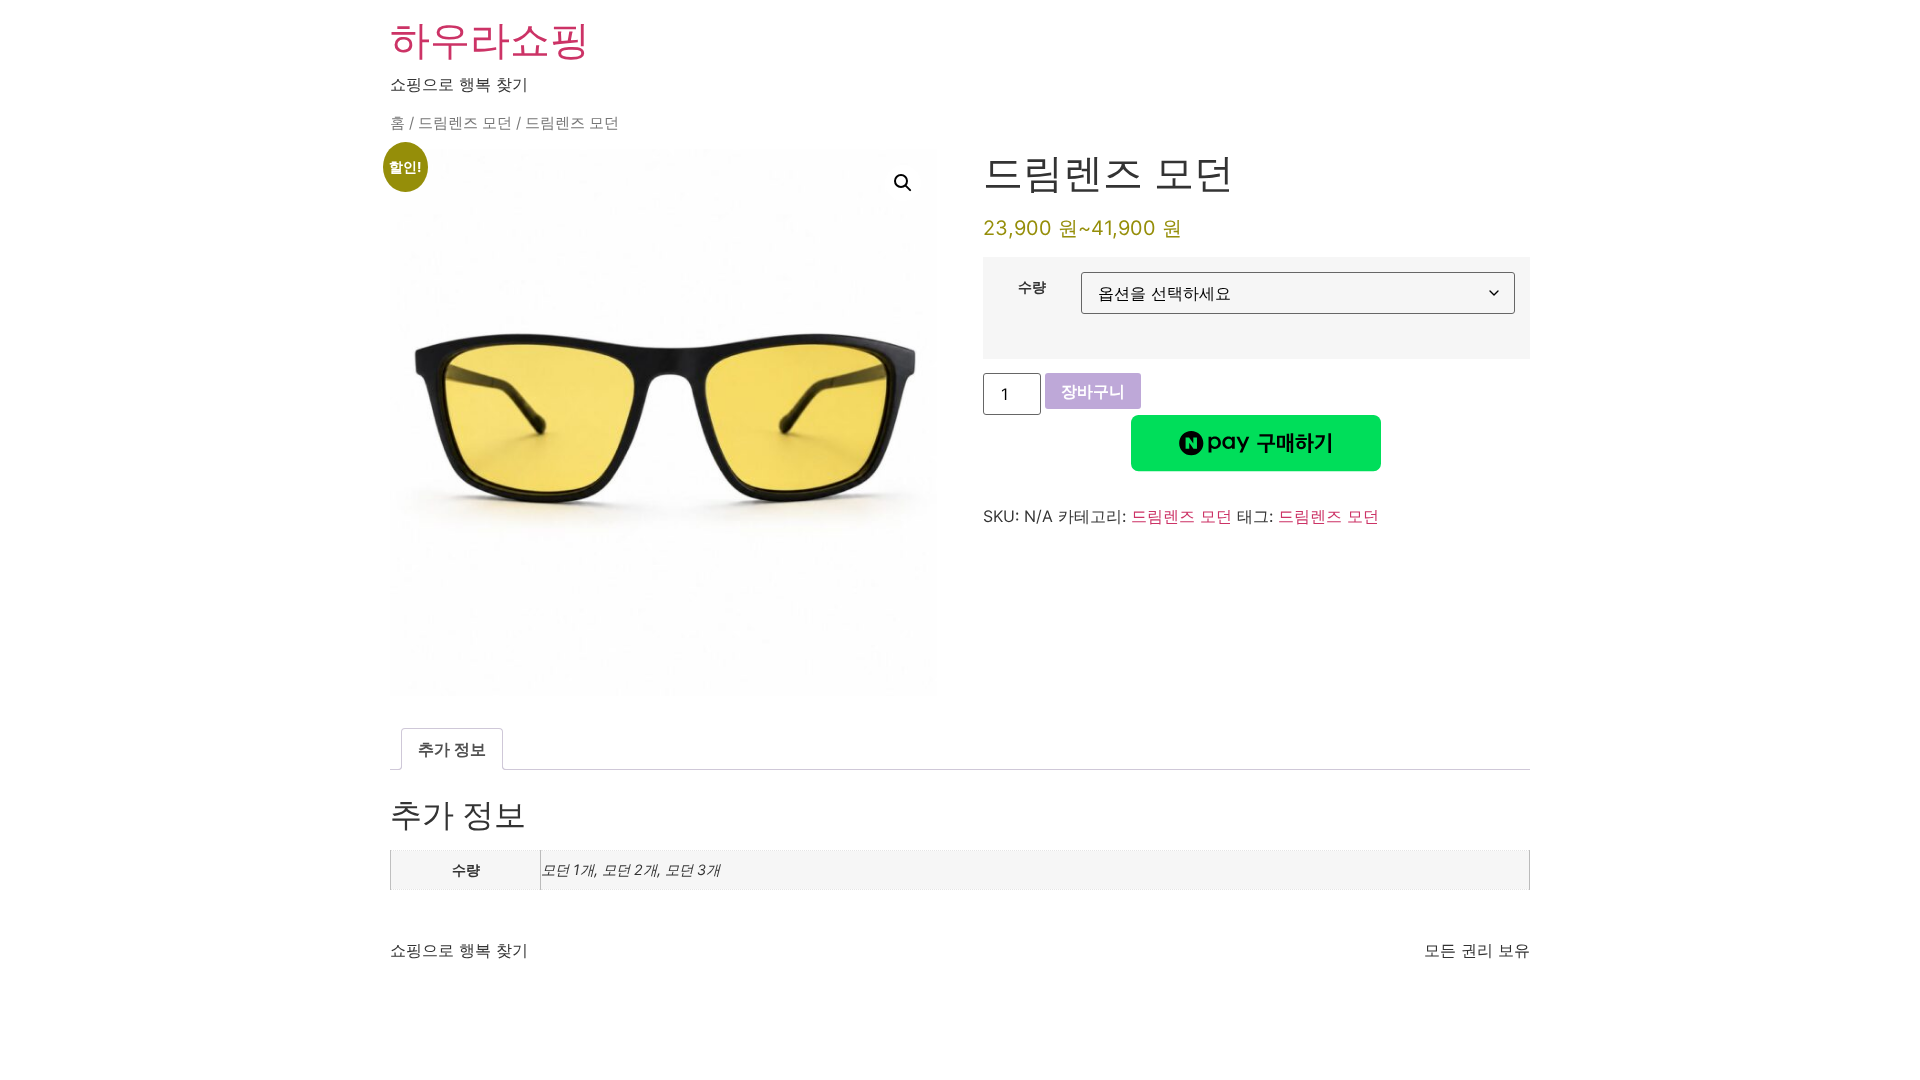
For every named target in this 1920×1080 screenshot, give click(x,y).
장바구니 (1093, 391)
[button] (903, 183)
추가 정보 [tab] (452, 749)
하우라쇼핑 (490, 39)
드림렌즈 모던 (465, 123)
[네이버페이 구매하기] (1256, 443)
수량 (1032, 287)
